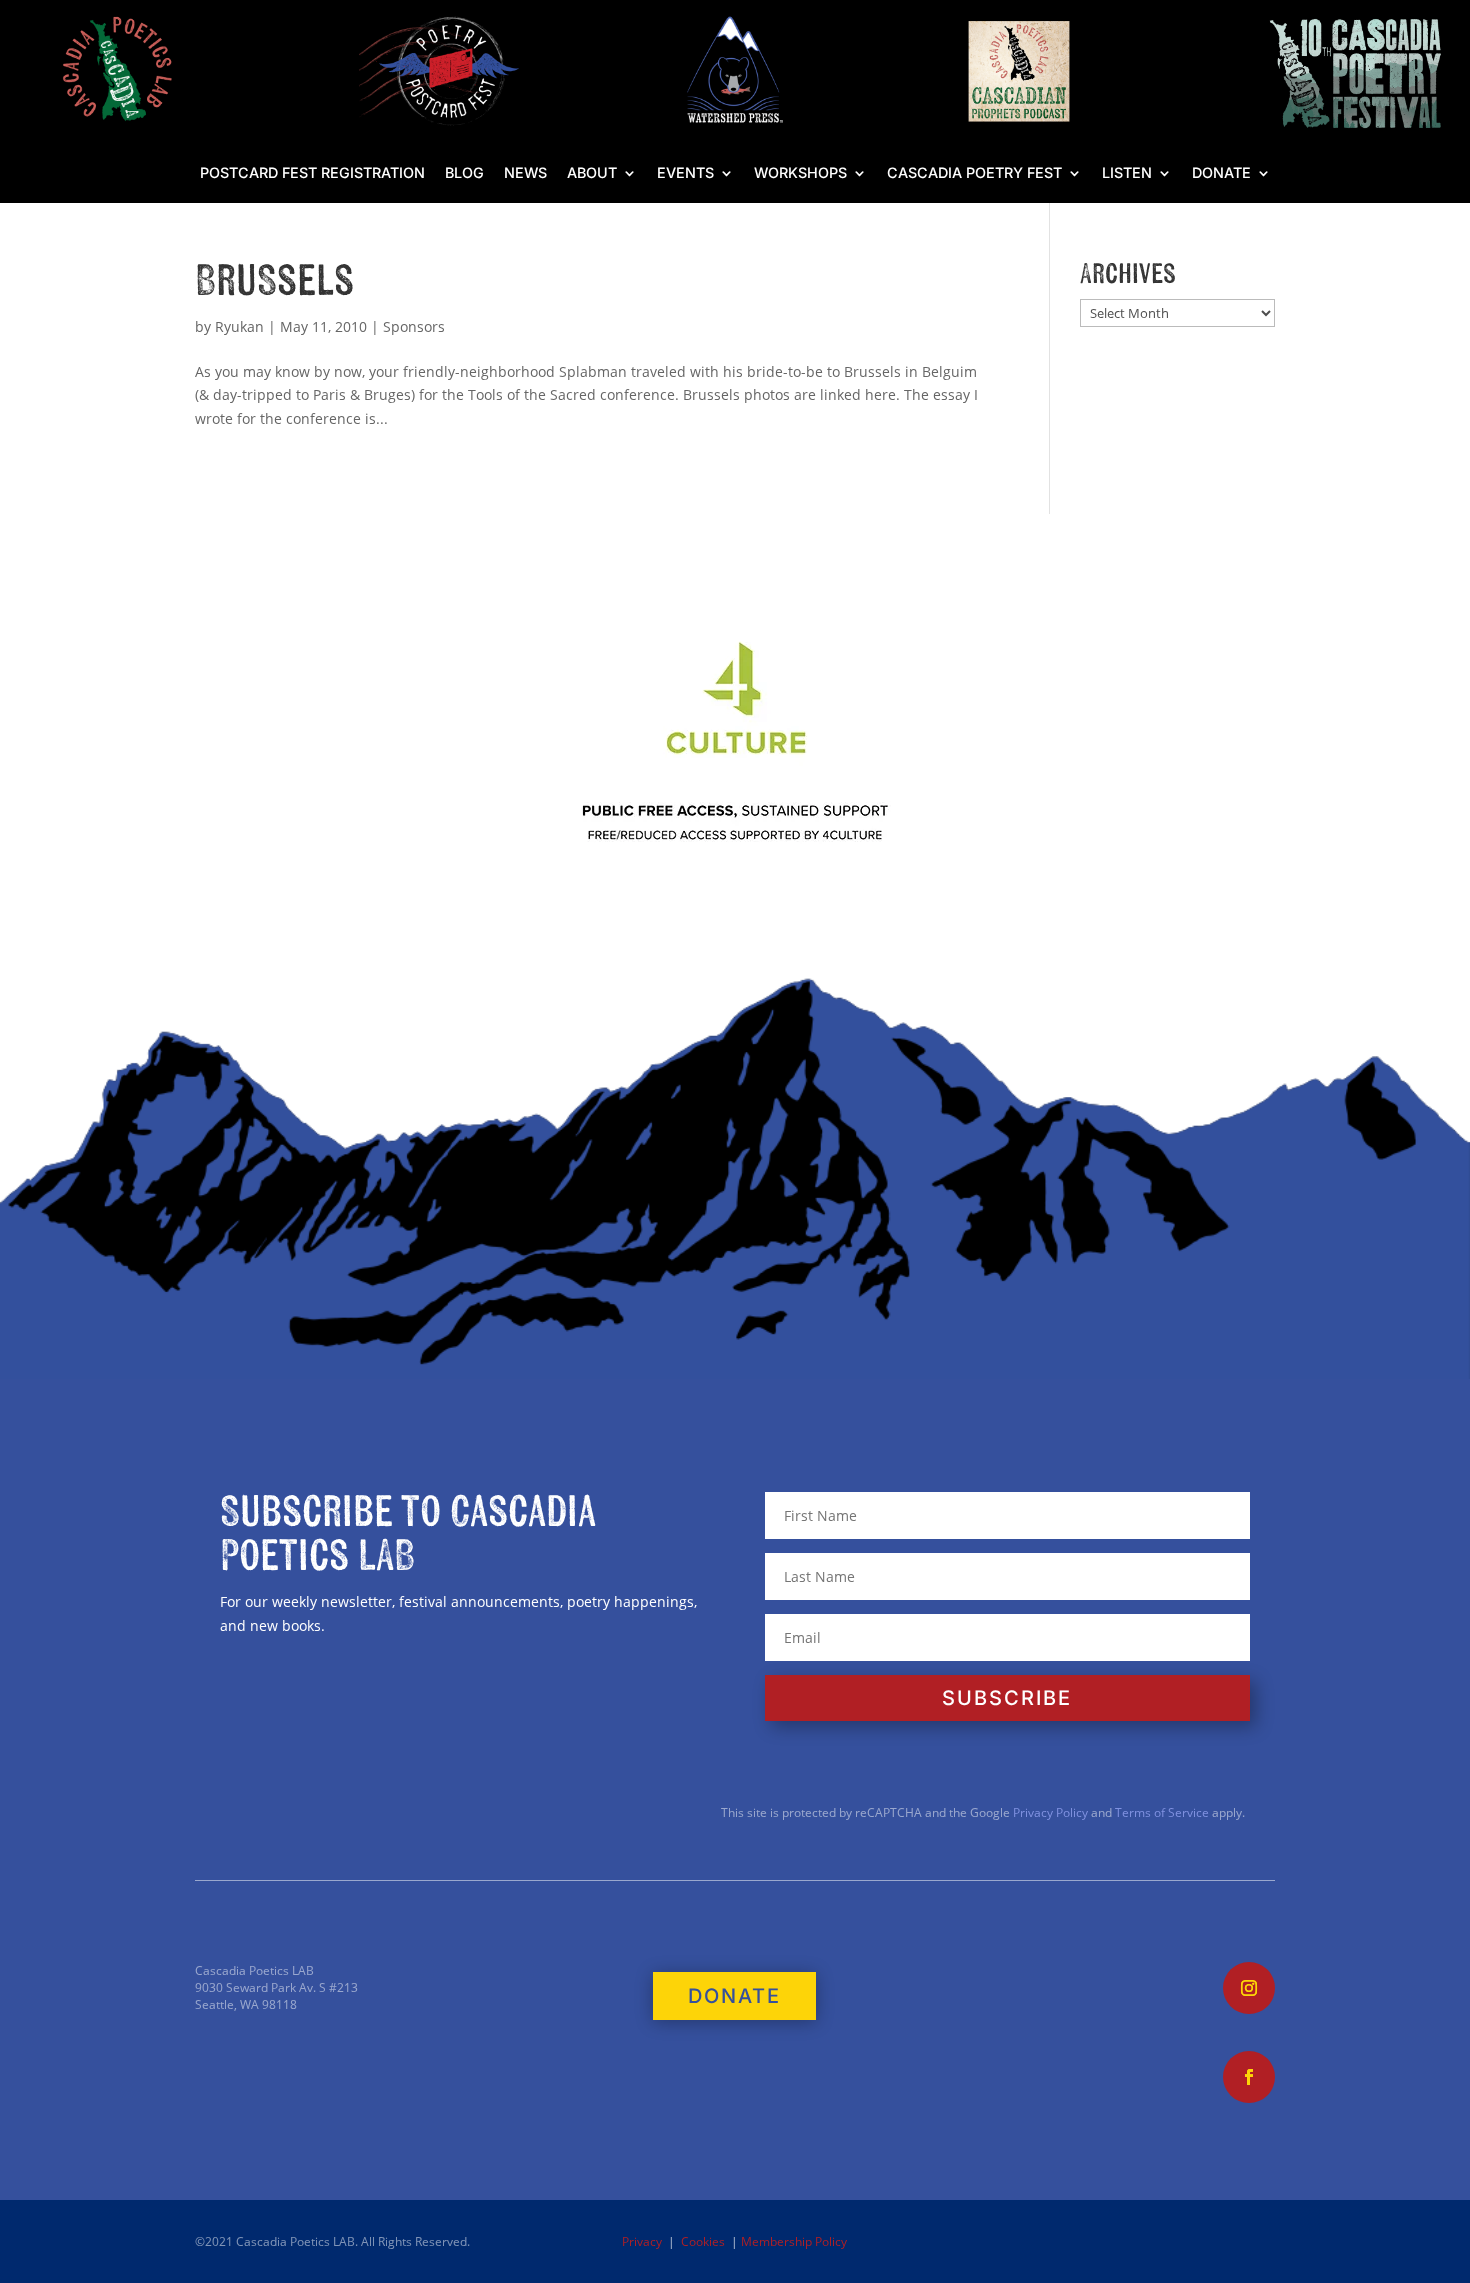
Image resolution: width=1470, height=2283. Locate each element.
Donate (1221, 173)
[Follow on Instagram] (1249, 1988)
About (592, 173)
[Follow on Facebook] (1249, 2077)
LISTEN (1127, 173)
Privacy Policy (1049, 1812)
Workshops (800, 173)
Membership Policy (794, 2241)
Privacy (642, 2241)
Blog (464, 173)
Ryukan (239, 326)
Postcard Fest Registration (312, 173)
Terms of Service (1162, 1812)
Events (685, 173)
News (525, 173)
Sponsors (414, 326)
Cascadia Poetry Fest (974, 173)
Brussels (274, 282)
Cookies (703, 2241)
